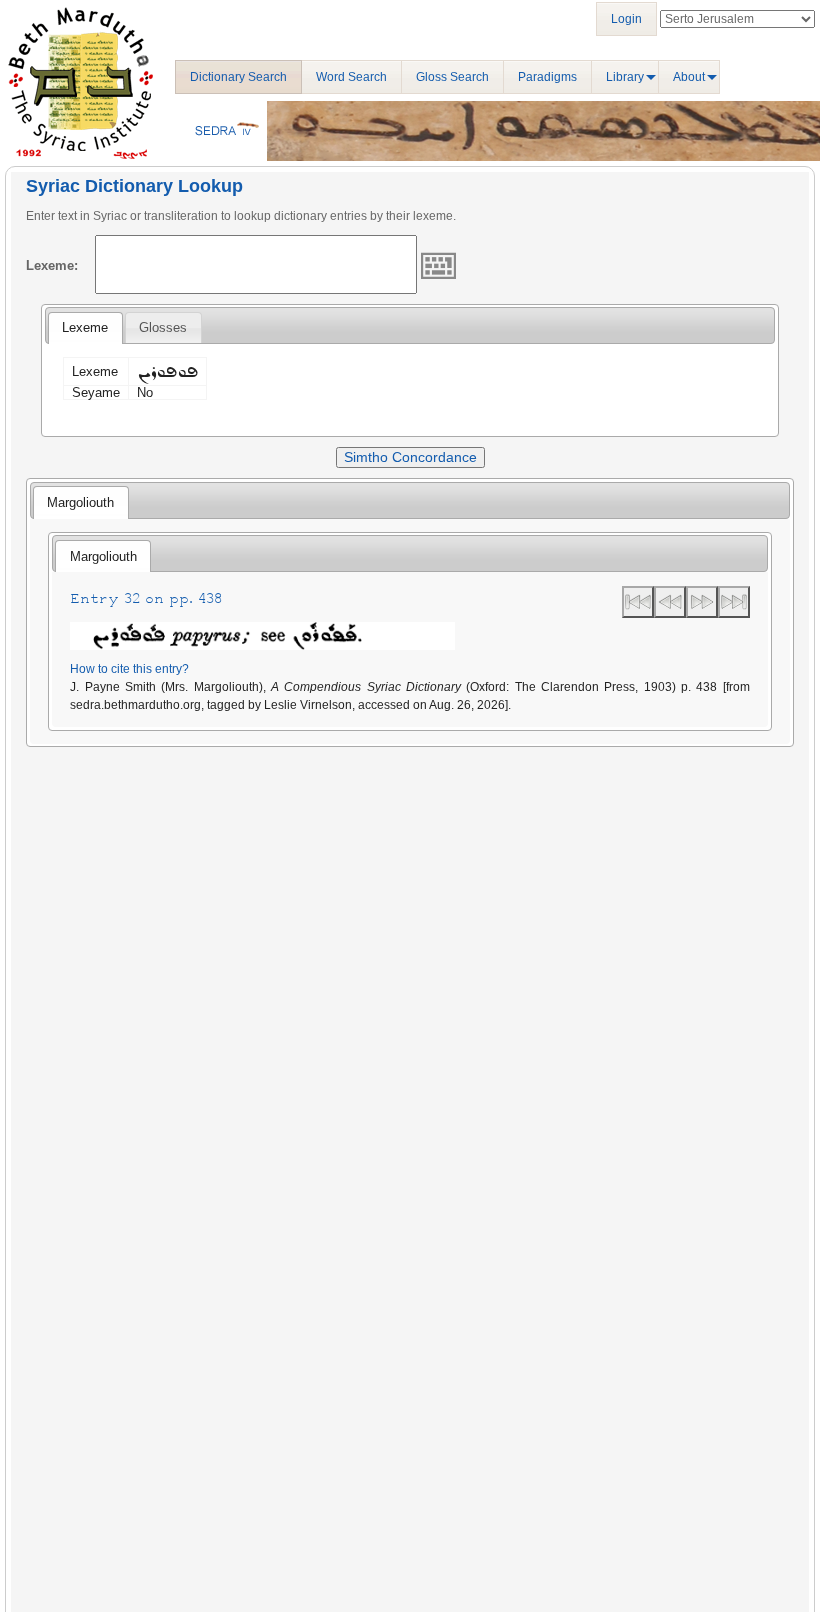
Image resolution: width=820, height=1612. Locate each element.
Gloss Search (452, 77)
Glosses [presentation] (163, 327)
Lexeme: (52, 265)
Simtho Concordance (410, 457)
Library (625, 77)
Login (626, 19)
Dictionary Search (238, 77)
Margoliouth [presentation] (80, 502)
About (689, 77)
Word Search (351, 77)
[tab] (85, 328)
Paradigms (547, 77)
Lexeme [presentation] (85, 327)
